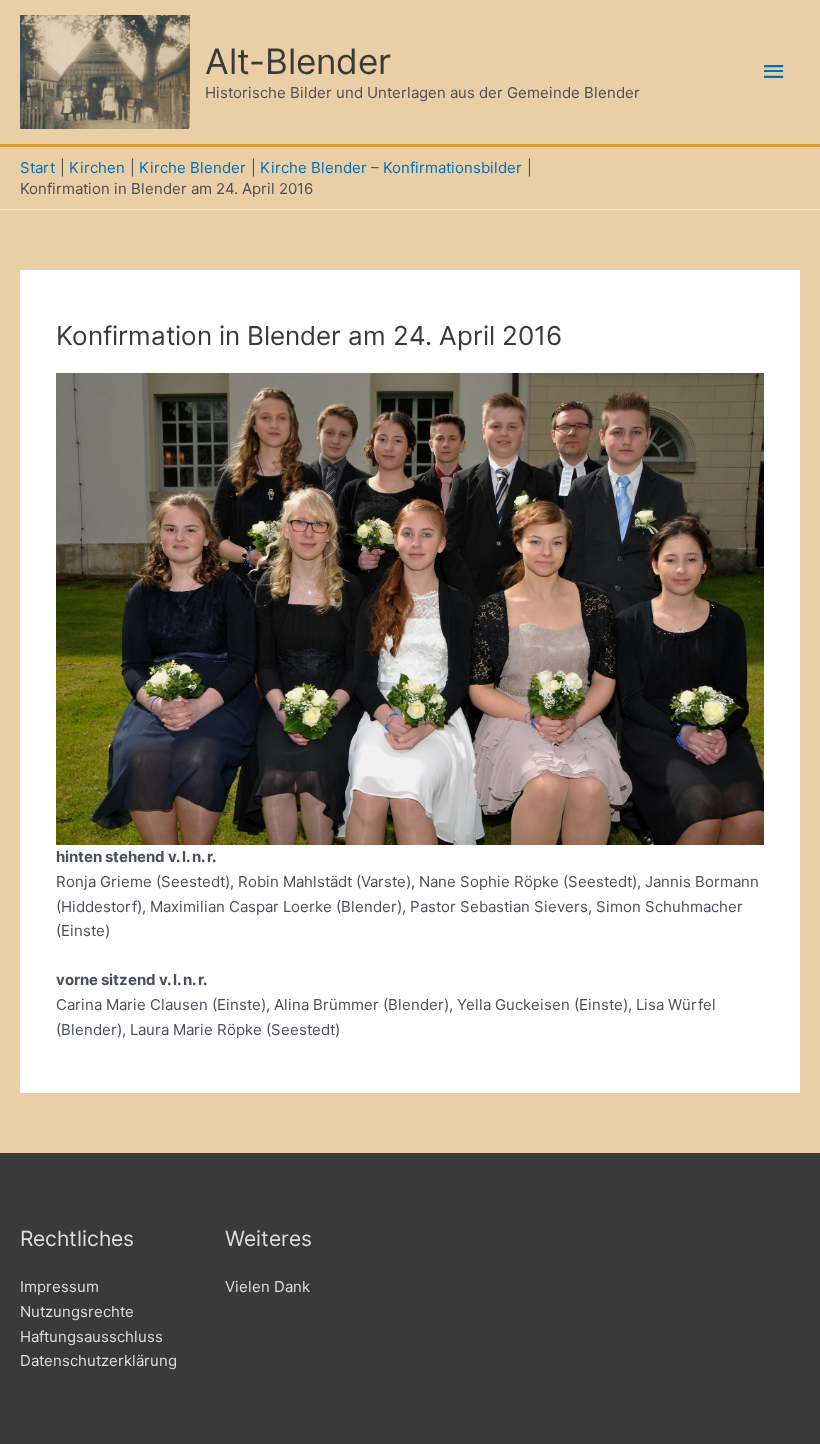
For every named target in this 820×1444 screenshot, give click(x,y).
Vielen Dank (267, 1286)
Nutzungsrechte (77, 1311)
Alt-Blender (298, 61)
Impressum (59, 1286)
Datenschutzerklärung (98, 1360)
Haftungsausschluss (91, 1336)
